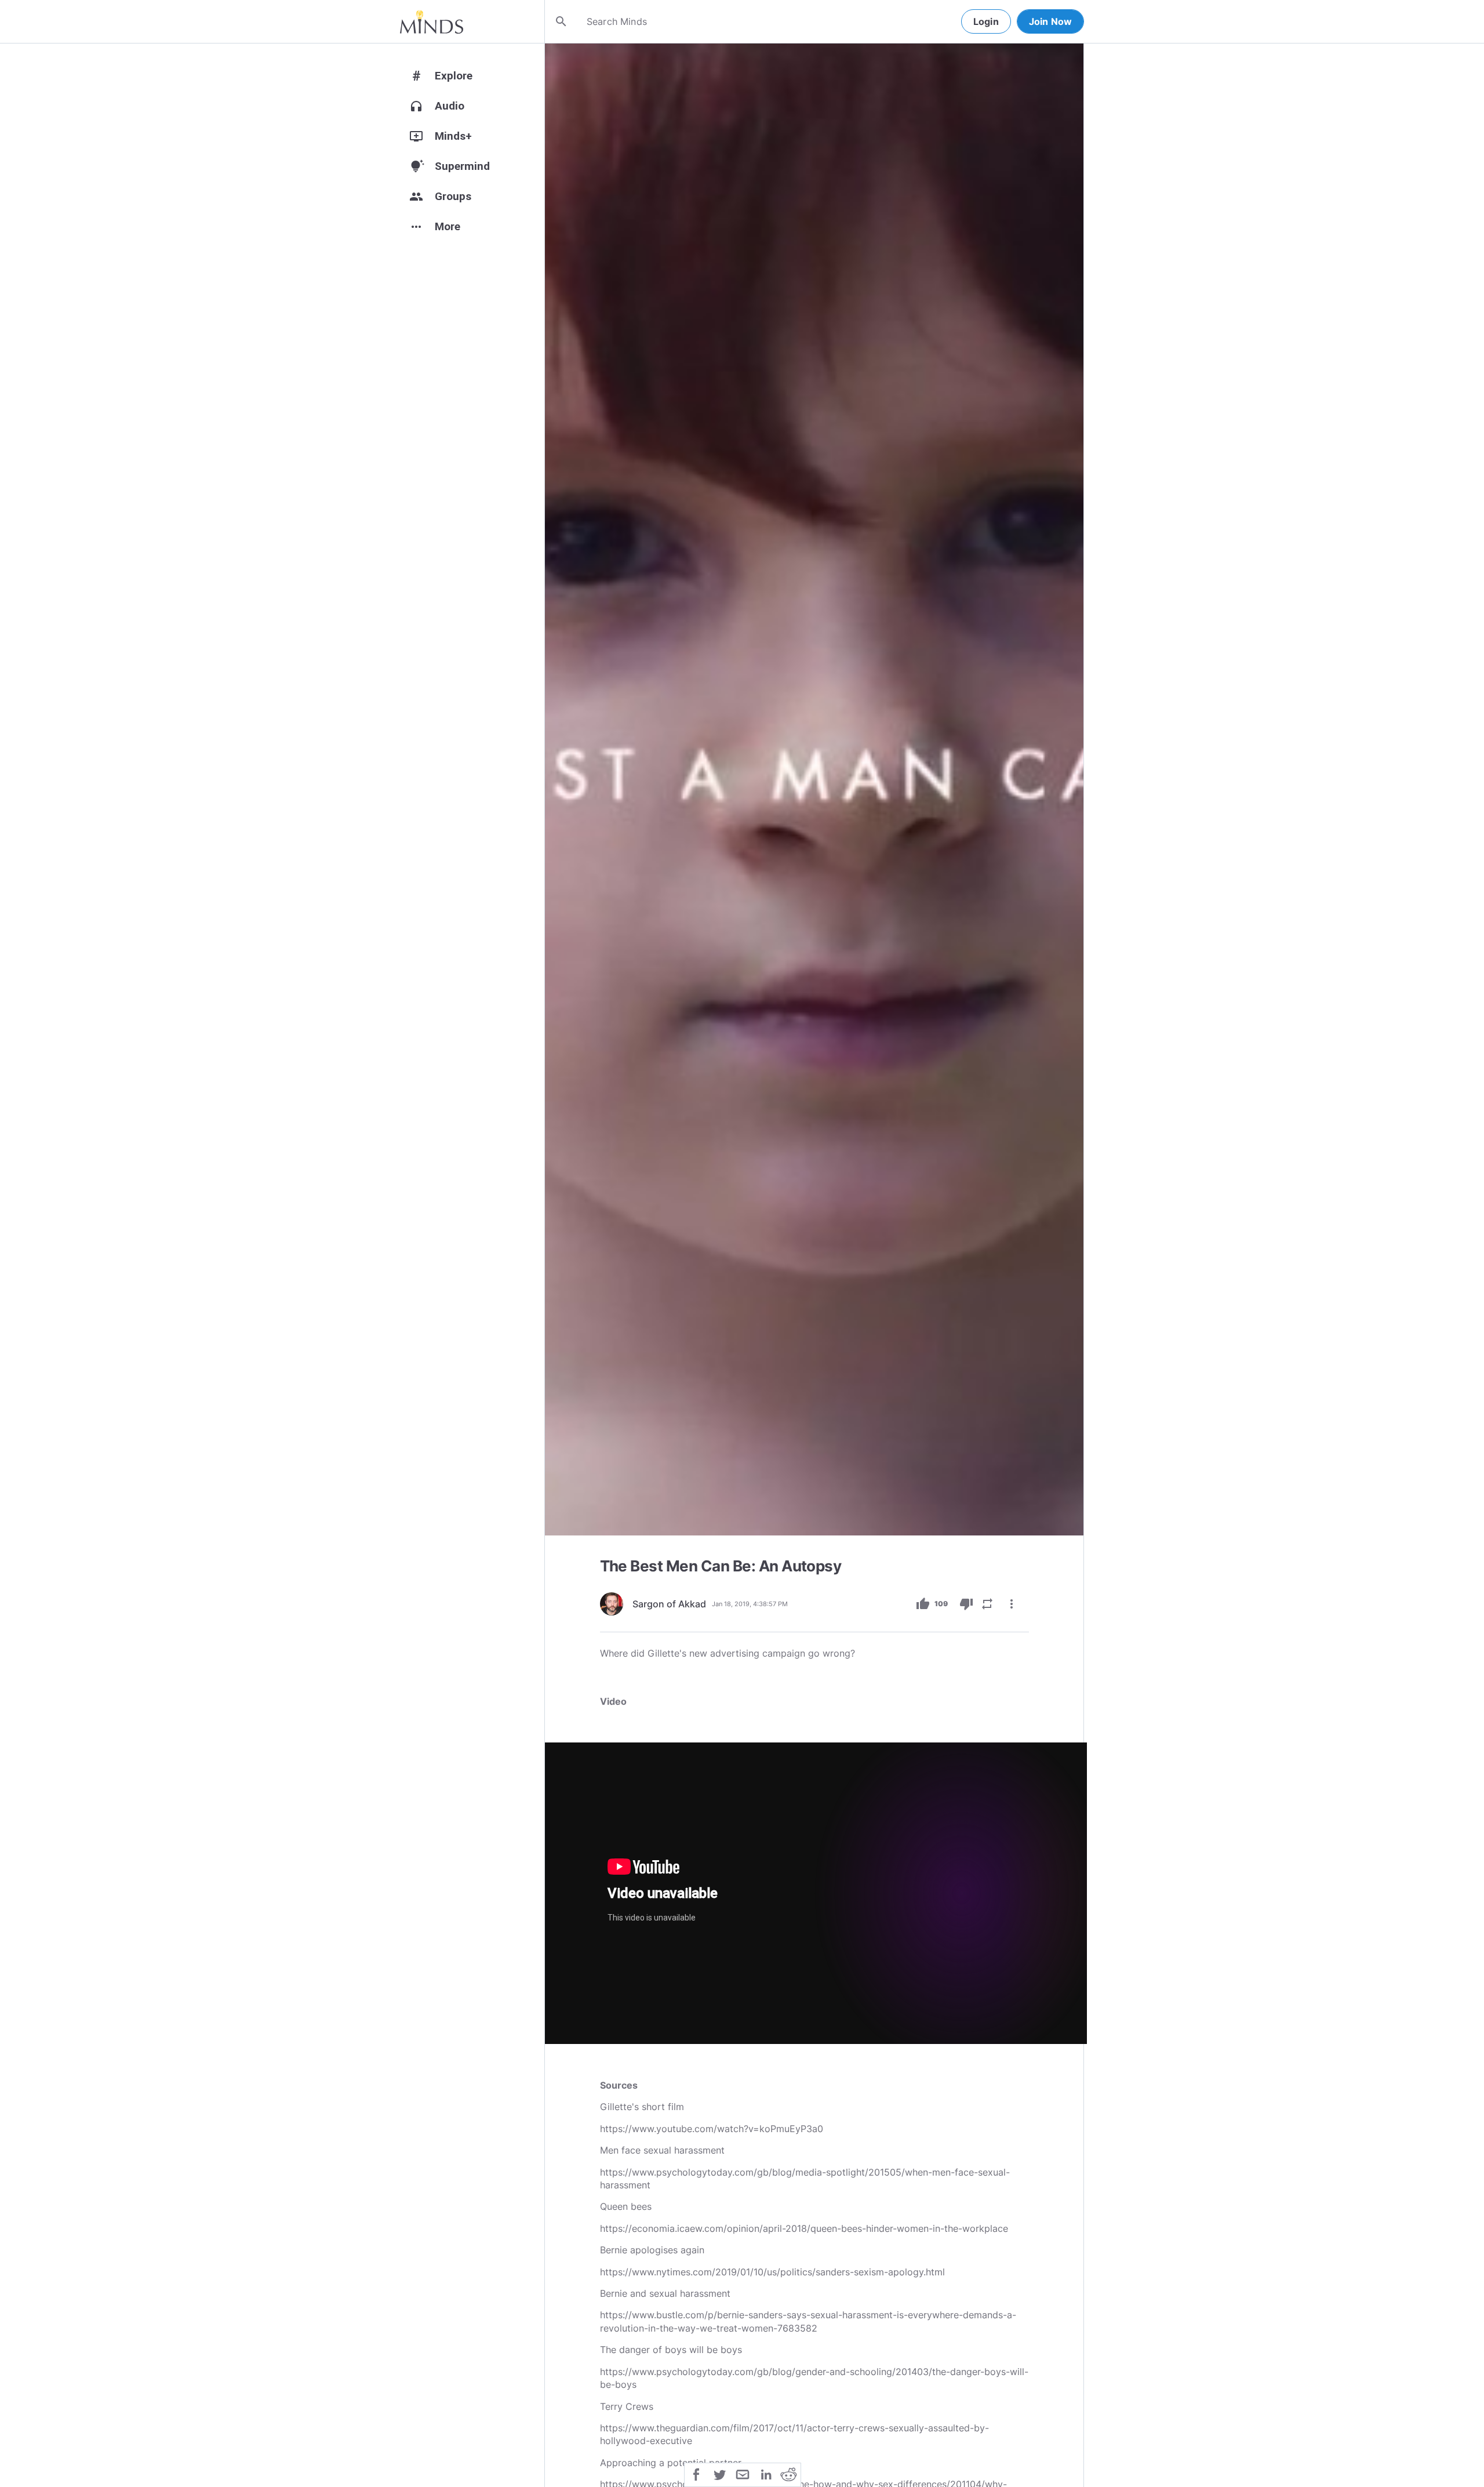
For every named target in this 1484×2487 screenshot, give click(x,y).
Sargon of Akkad (669, 1604)
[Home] (432, 21)
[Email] (743, 2474)
